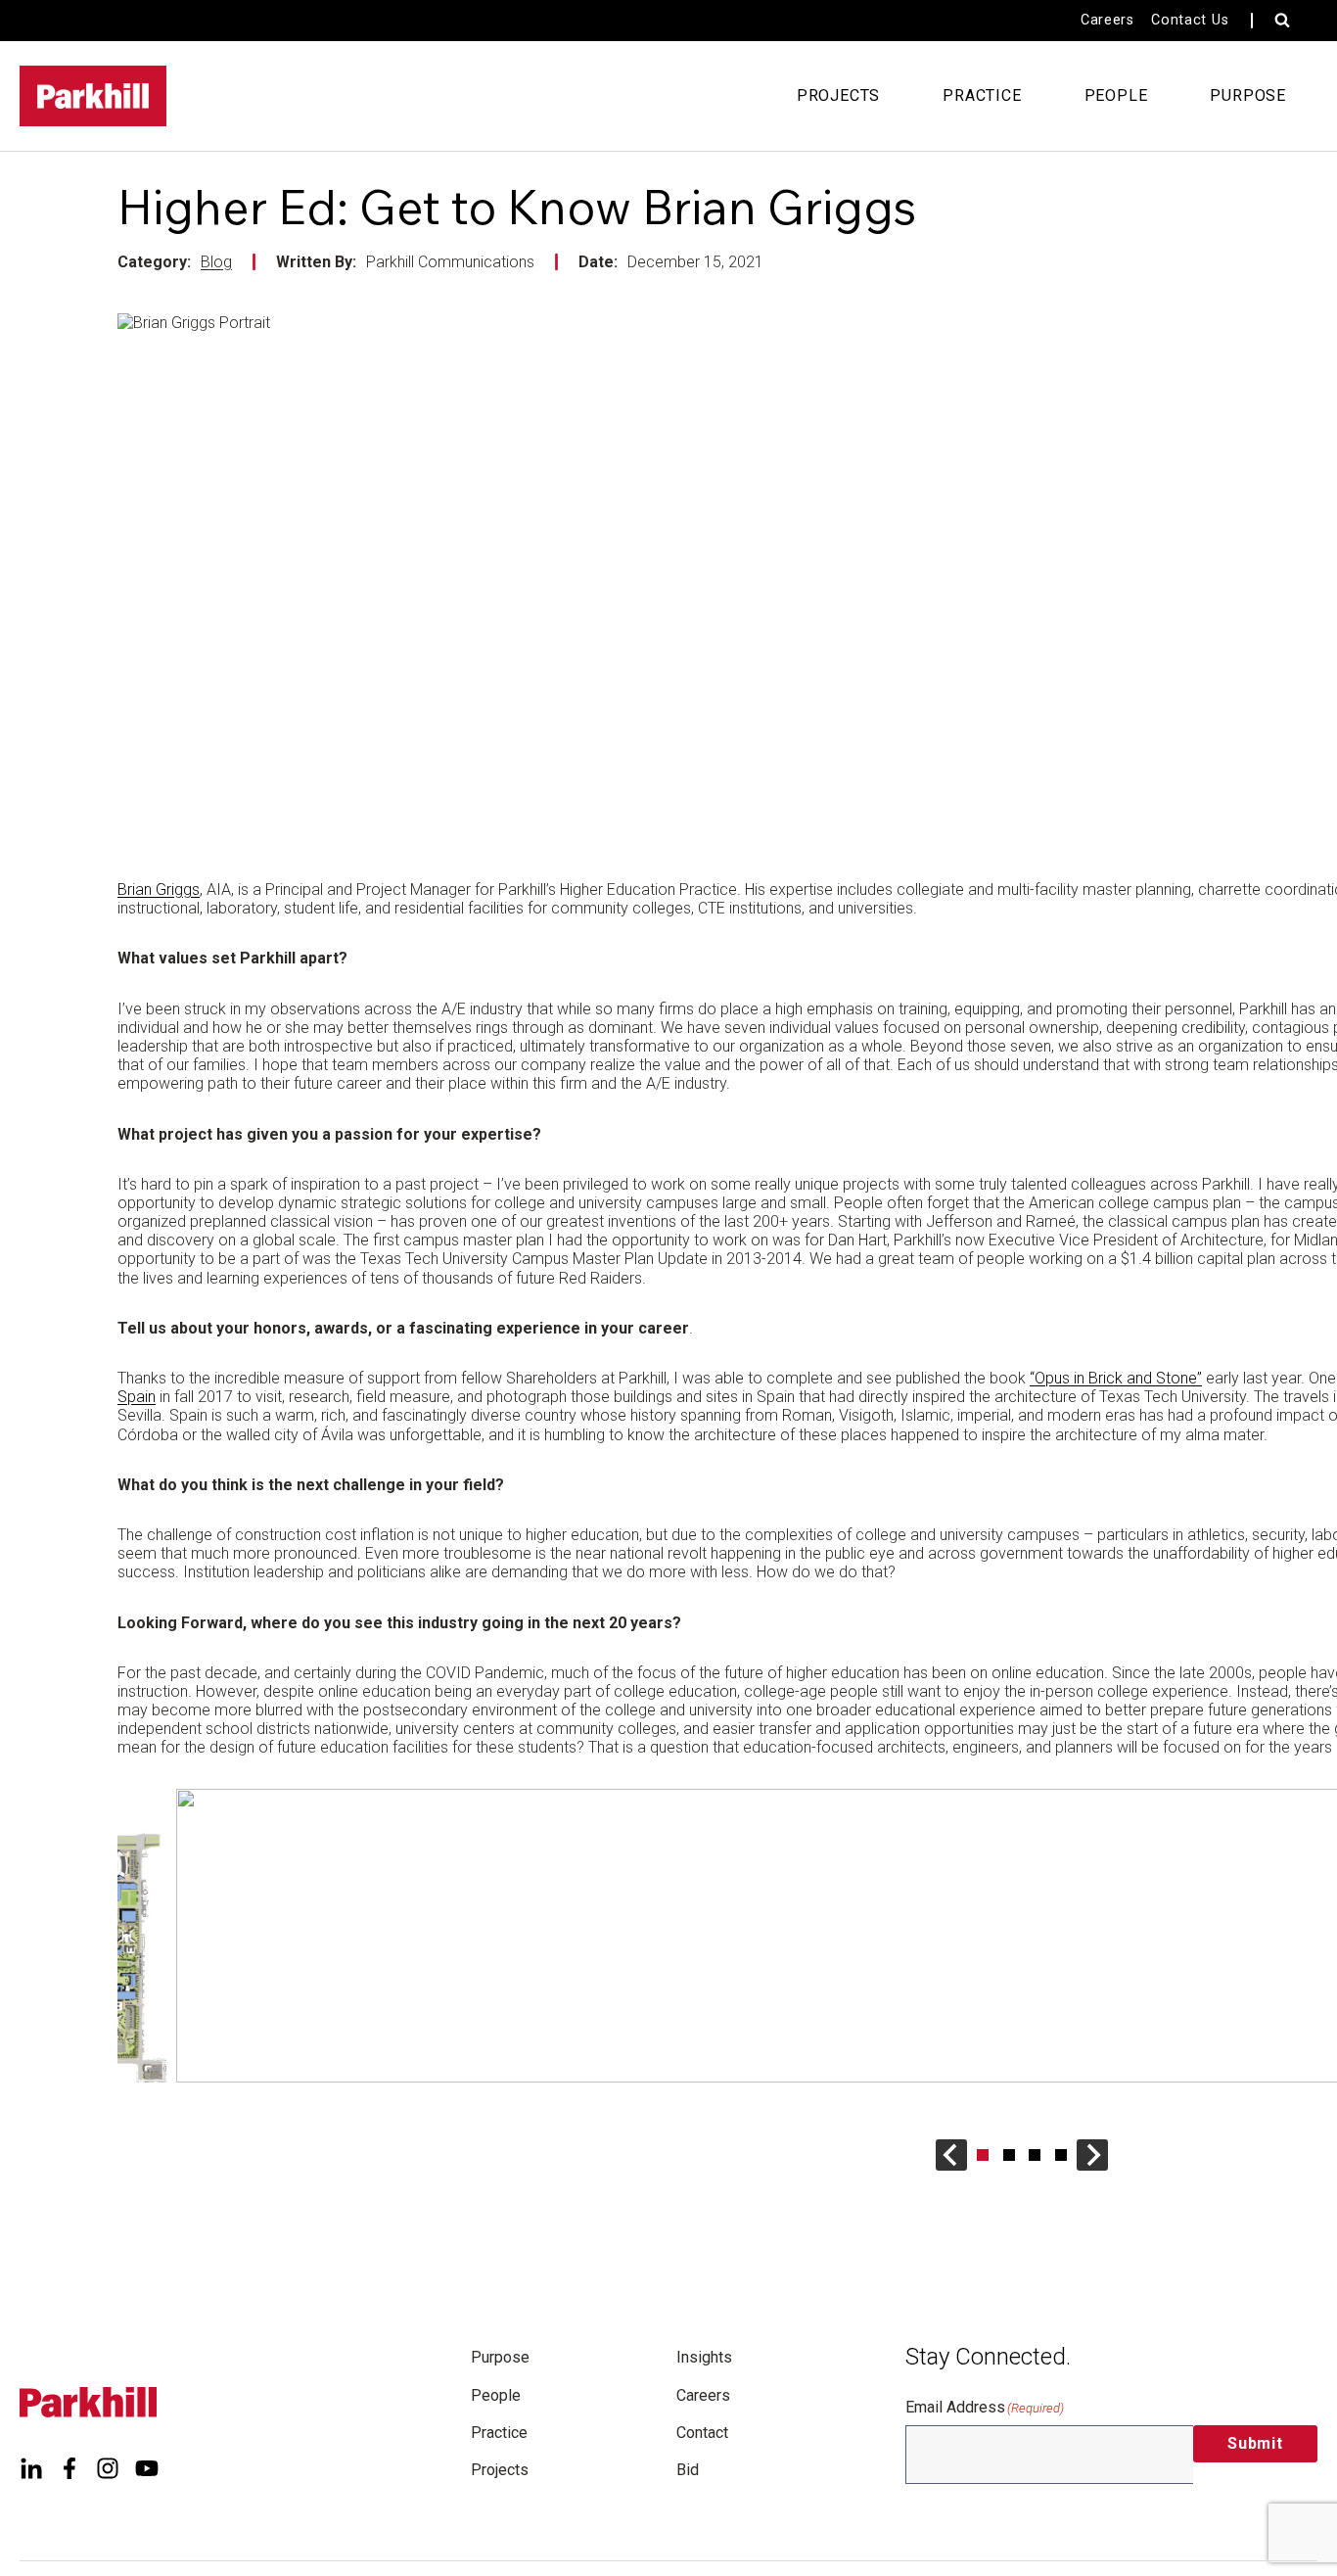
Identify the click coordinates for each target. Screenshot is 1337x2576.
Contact (702, 2433)
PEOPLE (1116, 95)
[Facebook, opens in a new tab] (69, 2468)
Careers (1107, 20)
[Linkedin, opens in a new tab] (31, 2468)
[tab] (983, 2155)
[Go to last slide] (951, 2155)
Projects (500, 2470)
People (496, 2395)
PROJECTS (838, 95)
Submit (1255, 2443)
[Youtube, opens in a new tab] (147, 2468)
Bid (688, 2470)
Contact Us (1190, 20)
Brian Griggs (159, 890)
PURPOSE (1248, 95)
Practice (499, 2433)
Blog (216, 262)
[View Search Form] (1282, 21)
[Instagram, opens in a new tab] (108, 2468)
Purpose (500, 2357)
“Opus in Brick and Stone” (1116, 1378)
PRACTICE (982, 95)
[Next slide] (1092, 2155)
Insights (704, 2357)
